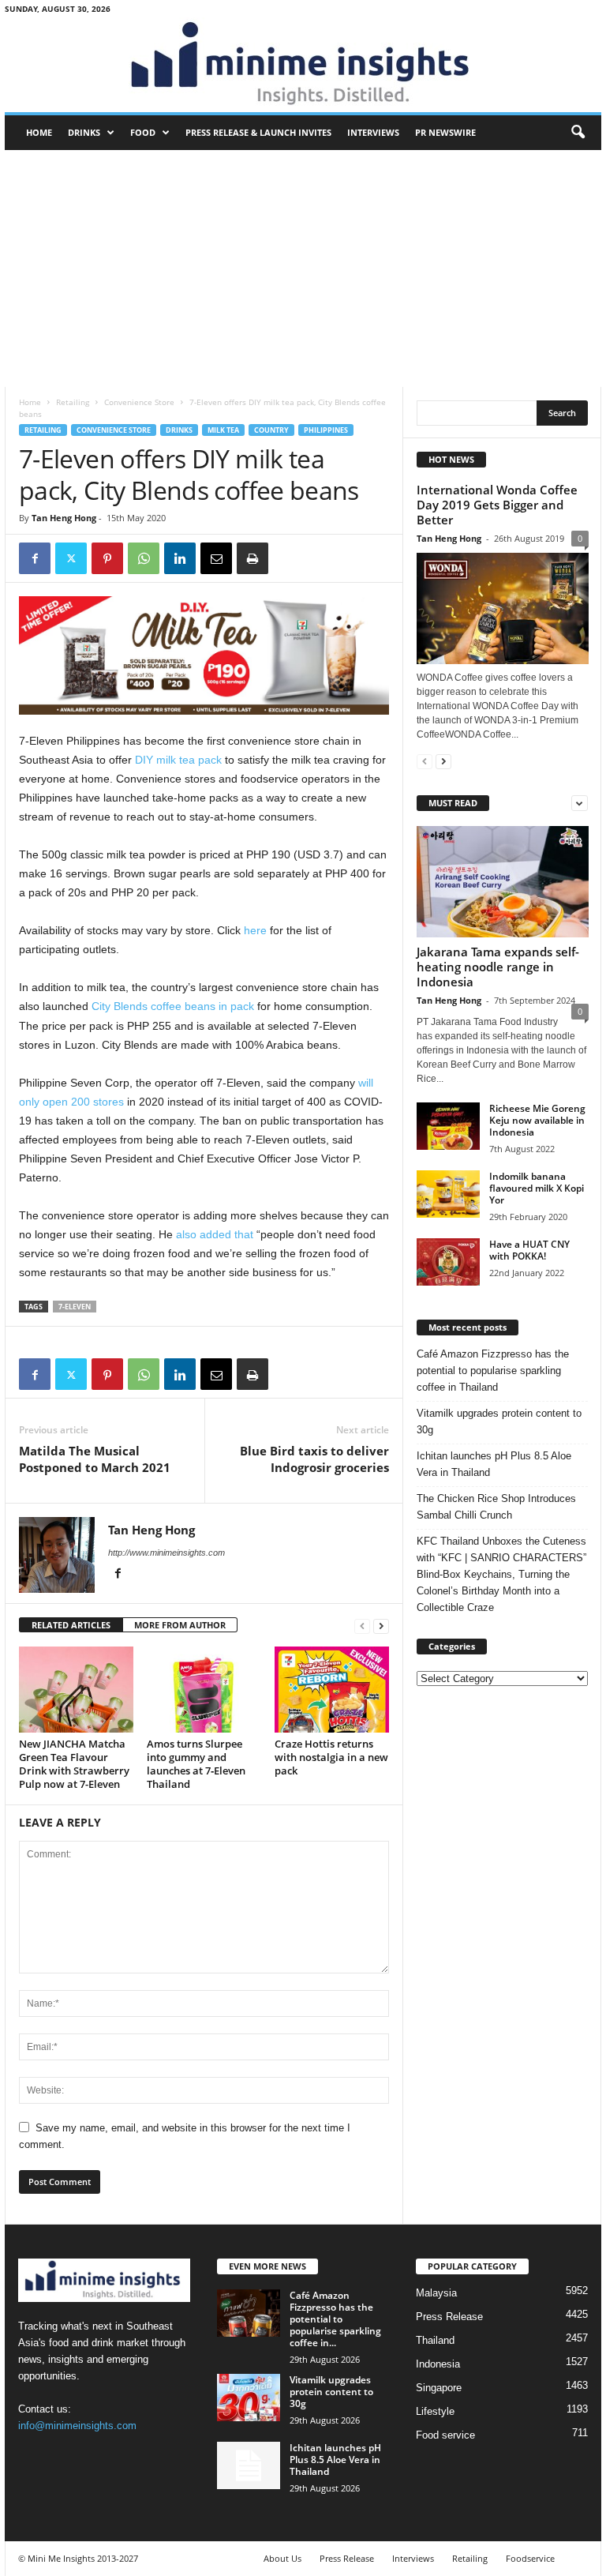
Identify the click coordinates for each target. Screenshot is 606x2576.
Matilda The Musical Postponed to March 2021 (95, 1459)
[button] (578, 133)
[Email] (216, 558)
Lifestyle (435, 2411)
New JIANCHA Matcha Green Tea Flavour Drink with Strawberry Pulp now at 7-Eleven (74, 1764)
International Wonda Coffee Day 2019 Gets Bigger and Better (497, 505)
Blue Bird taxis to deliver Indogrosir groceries (314, 1459)
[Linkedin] (180, 558)
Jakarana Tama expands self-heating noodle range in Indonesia (498, 967)
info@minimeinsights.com (77, 2426)
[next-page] (381, 1626)
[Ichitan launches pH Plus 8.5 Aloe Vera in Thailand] (249, 2465)
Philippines (326, 430)
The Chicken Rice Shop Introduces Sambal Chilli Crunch (496, 1507)
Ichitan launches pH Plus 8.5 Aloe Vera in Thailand (494, 1464)
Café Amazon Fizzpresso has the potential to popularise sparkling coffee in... (335, 2319)
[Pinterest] (107, 558)
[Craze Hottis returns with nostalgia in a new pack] (332, 1689)
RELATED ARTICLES (71, 1625)
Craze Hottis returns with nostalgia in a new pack (331, 1757)
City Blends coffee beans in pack (173, 1006)
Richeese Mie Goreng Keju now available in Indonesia (537, 1120)
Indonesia (438, 2364)
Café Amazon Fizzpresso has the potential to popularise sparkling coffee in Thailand (493, 1371)
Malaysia (436, 2293)
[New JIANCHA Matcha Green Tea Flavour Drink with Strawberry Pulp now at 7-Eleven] (76, 1689)
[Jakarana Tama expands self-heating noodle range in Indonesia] (503, 882)
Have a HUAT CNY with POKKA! (529, 1250)
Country (271, 430)
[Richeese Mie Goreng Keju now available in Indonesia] (448, 1126)
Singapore (439, 2388)
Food (143, 132)
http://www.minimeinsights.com (166, 1553)
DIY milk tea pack (180, 760)
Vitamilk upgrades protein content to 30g (499, 1421)
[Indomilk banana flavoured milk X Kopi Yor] (448, 1194)
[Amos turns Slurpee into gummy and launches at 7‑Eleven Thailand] (204, 1689)
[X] (71, 558)
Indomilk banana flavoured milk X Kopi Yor (537, 1188)
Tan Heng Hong (64, 518)
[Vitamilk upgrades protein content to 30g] (249, 2398)
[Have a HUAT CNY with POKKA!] (448, 1262)
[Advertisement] (303, 268)
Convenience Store (139, 402)
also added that (216, 1234)
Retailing (73, 402)
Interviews (373, 132)
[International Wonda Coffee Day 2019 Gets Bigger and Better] (503, 608)
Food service (445, 2435)
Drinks (84, 132)
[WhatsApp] (144, 558)
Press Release (449, 2317)
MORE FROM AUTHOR (180, 1625)
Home (39, 132)
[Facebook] (35, 558)
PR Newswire (445, 132)
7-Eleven (75, 1307)
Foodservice (530, 2558)
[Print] (252, 558)
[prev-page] (362, 1626)
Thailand (435, 2340)
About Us (282, 2558)
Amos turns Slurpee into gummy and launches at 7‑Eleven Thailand (196, 1764)
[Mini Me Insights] (303, 65)
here (255, 930)
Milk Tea (223, 430)
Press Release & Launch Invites (258, 132)
